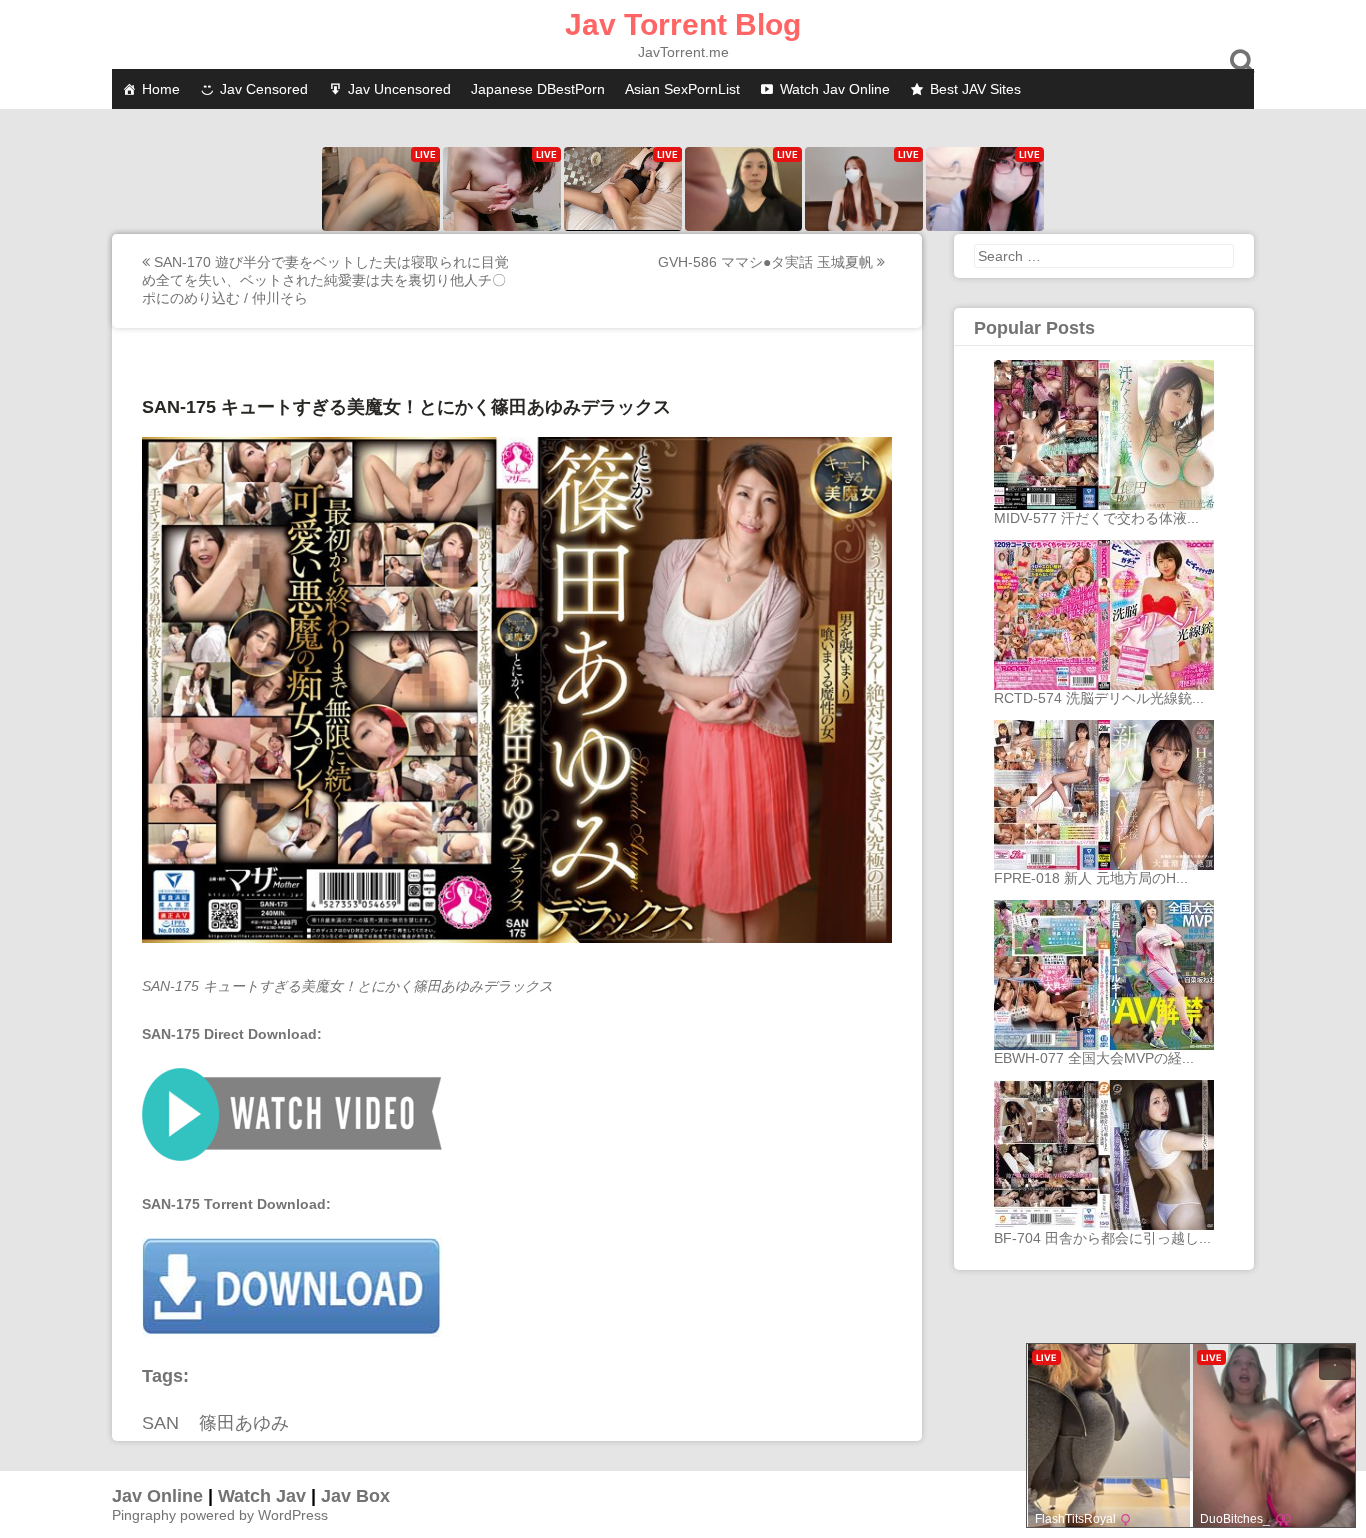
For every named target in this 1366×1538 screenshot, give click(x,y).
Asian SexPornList (682, 89)
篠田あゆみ (244, 1423)
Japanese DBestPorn (538, 89)
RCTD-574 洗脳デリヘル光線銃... (1099, 698)
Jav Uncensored (399, 89)
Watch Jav (262, 1496)
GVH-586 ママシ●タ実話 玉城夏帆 (767, 262)
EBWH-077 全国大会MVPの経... (1094, 1058)
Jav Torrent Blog (683, 24)
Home (161, 89)
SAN (160, 1423)
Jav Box (355, 1496)
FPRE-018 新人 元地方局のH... (1091, 878)
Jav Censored (264, 89)
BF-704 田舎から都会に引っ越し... (1102, 1238)
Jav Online (157, 1496)
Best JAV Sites (975, 89)
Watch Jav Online (835, 89)
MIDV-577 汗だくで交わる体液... (1096, 518)
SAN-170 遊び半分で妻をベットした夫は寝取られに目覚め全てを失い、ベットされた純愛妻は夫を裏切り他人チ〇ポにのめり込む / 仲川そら (325, 280)
